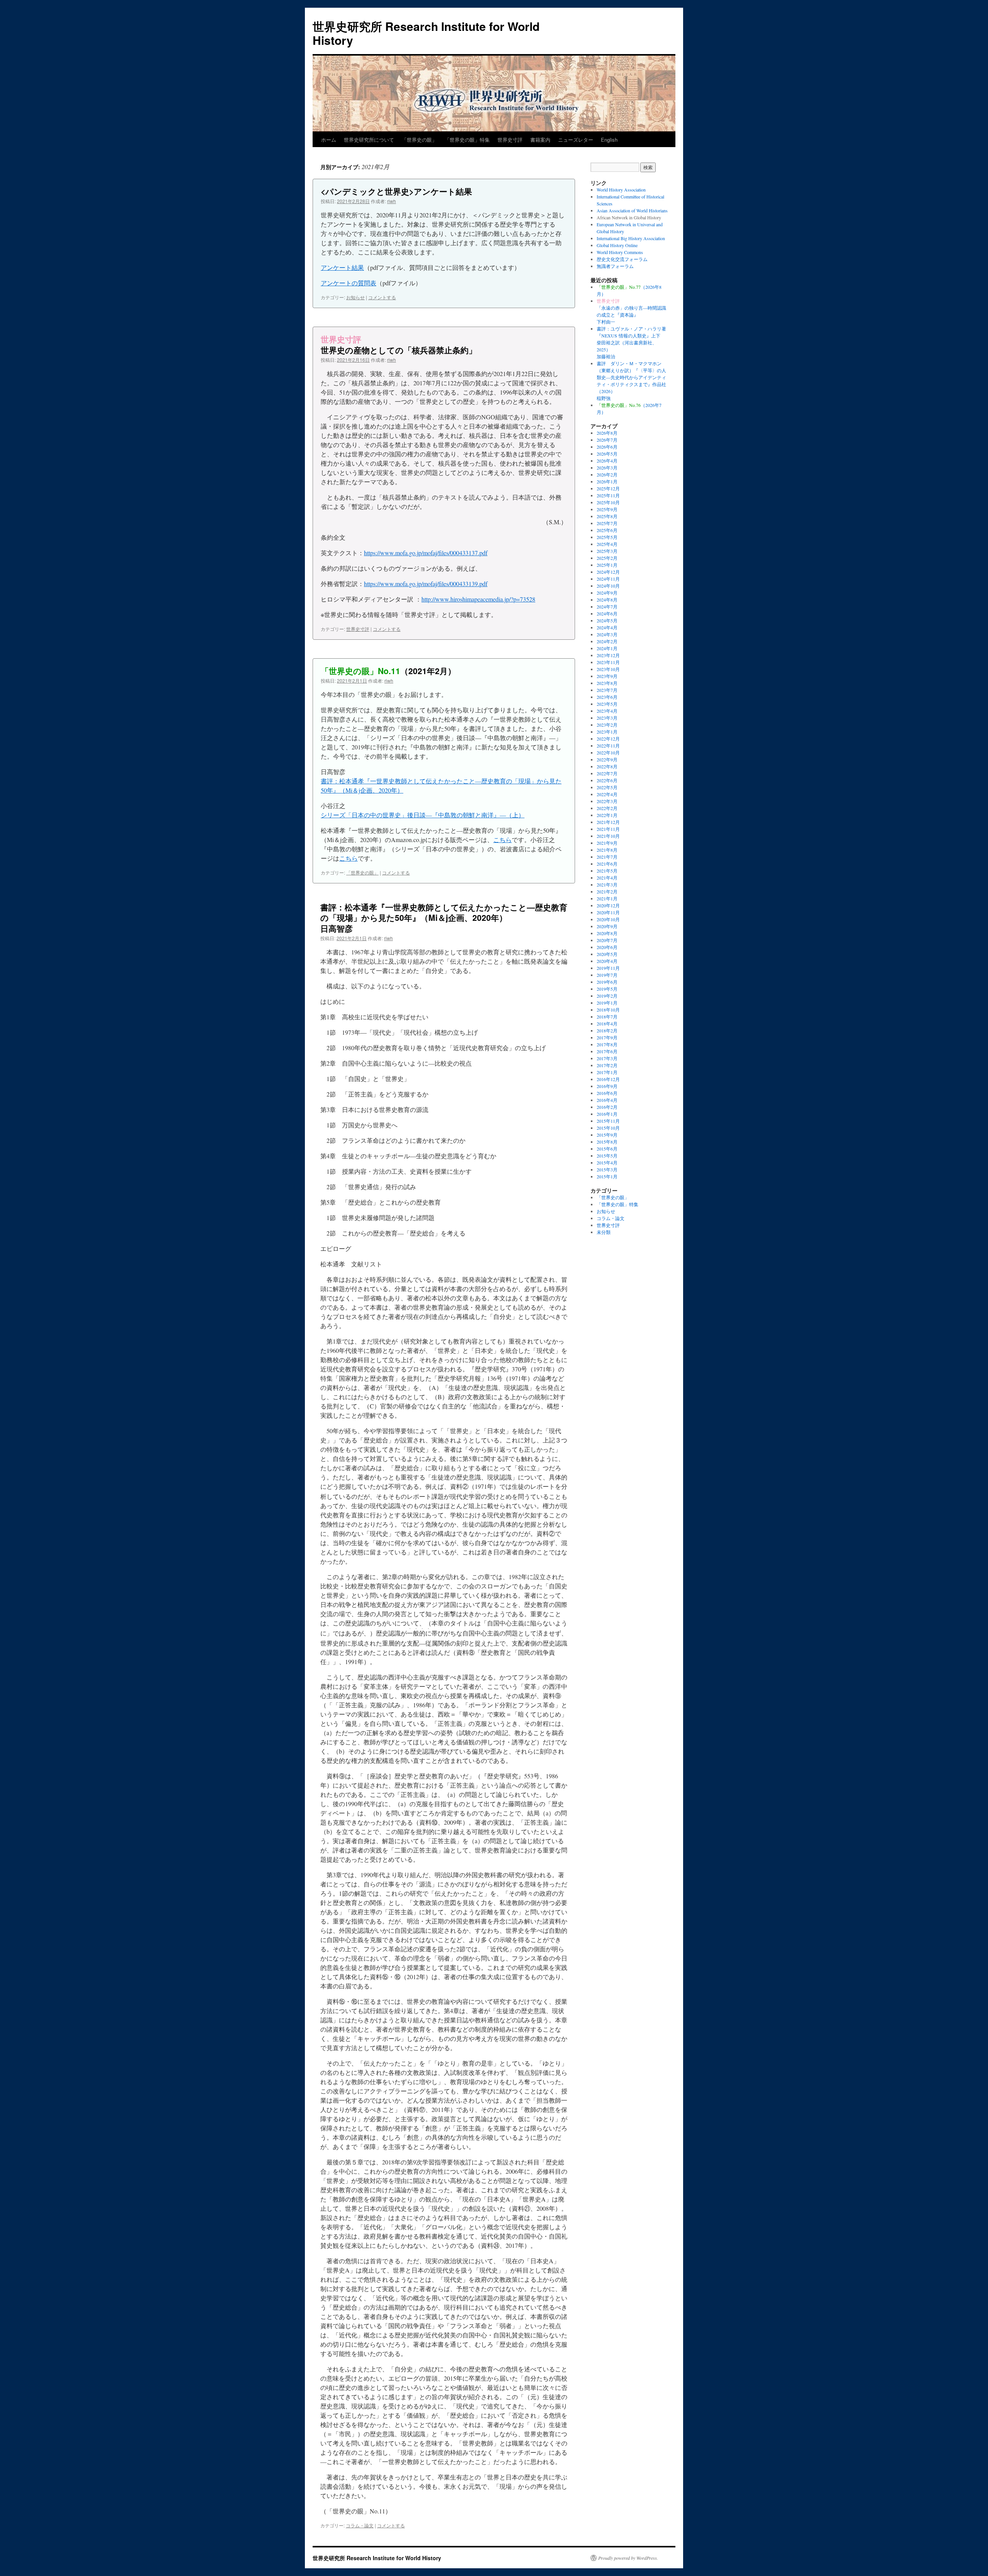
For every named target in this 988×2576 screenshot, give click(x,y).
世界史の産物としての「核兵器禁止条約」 (399, 344)
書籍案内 (540, 140)
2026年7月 (607, 440)
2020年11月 (608, 912)
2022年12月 (608, 739)
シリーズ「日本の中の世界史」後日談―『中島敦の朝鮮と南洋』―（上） (423, 815)
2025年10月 (608, 502)
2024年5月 (607, 620)
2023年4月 (607, 711)
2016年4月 (607, 1100)
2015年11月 (608, 1121)
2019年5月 (607, 989)
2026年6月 (607, 447)
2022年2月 (607, 808)
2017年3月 (607, 1058)
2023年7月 (607, 690)
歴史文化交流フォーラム (622, 259)
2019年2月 (607, 996)
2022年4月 (607, 794)
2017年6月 (607, 1051)
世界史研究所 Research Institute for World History (426, 33)
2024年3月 (607, 634)
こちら (502, 840)
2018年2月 (607, 1030)
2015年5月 (607, 1156)
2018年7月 (607, 1017)
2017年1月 (607, 1072)
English (609, 140)
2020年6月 (607, 947)
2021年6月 (607, 864)
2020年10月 (608, 919)
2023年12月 (608, 655)
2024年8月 (607, 600)
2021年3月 (607, 885)
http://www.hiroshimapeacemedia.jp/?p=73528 (478, 599)
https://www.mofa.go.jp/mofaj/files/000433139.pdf (426, 584)
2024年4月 (607, 627)
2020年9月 (607, 926)
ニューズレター (576, 140)
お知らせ (355, 297)
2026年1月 (607, 481)
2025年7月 (607, 523)
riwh (392, 201)
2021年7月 (607, 857)
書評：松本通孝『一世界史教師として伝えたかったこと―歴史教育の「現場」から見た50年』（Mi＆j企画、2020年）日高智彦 (444, 918)
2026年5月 (607, 454)
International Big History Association (631, 238)
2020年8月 (607, 933)
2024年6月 (607, 613)
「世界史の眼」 (419, 140)
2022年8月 (607, 766)
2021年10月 (608, 836)
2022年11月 (608, 746)
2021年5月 (607, 871)
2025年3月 (607, 551)
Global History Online (617, 245)
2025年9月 (607, 509)
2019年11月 (608, 968)
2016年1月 (607, 1114)
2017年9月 (607, 1037)
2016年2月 (607, 1107)
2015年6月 (607, 1149)
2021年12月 (608, 822)
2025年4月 (607, 544)
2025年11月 (608, 495)
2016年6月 (607, 1093)
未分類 (604, 1232)
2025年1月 (607, 565)
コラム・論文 (360, 2525)
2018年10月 (608, 1010)
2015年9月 (607, 1135)
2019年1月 (607, 1003)
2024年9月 (607, 593)
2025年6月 (607, 530)
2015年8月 (607, 1142)
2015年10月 (608, 1128)
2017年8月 (607, 1044)
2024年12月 (608, 572)
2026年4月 (607, 461)
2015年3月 (607, 1169)
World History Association (621, 190)
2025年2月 (607, 558)
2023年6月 (607, 697)
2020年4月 (607, 961)
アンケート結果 (342, 267)
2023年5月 (607, 704)
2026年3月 (607, 468)
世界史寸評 (510, 140)
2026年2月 (607, 475)
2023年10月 (608, 669)
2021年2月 (607, 891)
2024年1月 (607, 648)
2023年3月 (607, 718)
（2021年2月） (388, 671)
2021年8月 (607, 850)
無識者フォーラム (615, 266)
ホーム (329, 140)
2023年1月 (607, 732)
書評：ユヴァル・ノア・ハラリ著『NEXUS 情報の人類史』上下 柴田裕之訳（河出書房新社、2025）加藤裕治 (631, 342)
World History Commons (620, 252)
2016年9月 (607, 1086)
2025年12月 (608, 488)
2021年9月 (607, 843)
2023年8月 (607, 683)
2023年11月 (608, 662)
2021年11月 (608, 829)
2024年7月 (607, 607)
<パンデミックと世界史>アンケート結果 (396, 191)
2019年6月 (607, 982)
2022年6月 (607, 780)
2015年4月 (607, 1163)
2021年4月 (607, 878)
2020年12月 (608, 905)
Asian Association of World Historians (632, 210)
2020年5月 (607, 954)
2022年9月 (607, 759)
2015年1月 (607, 1176)
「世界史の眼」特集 (467, 140)
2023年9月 (607, 676)
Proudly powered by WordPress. (628, 2558)
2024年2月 (607, 641)
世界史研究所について (369, 140)
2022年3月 (607, 801)
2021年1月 (607, 898)
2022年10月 (608, 752)
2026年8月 (607, 433)
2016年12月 (608, 1079)
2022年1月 (607, 815)
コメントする (382, 297)
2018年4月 (607, 1024)
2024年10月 (608, 586)
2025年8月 (607, 516)
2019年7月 (607, 975)
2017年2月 (607, 1065)
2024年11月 (608, 579)
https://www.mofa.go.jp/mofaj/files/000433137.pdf (426, 553)
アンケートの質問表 (349, 283)
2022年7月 (607, 773)
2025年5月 (607, 537)
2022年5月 (607, 787)
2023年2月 (607, 725)
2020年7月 (607, 940)
